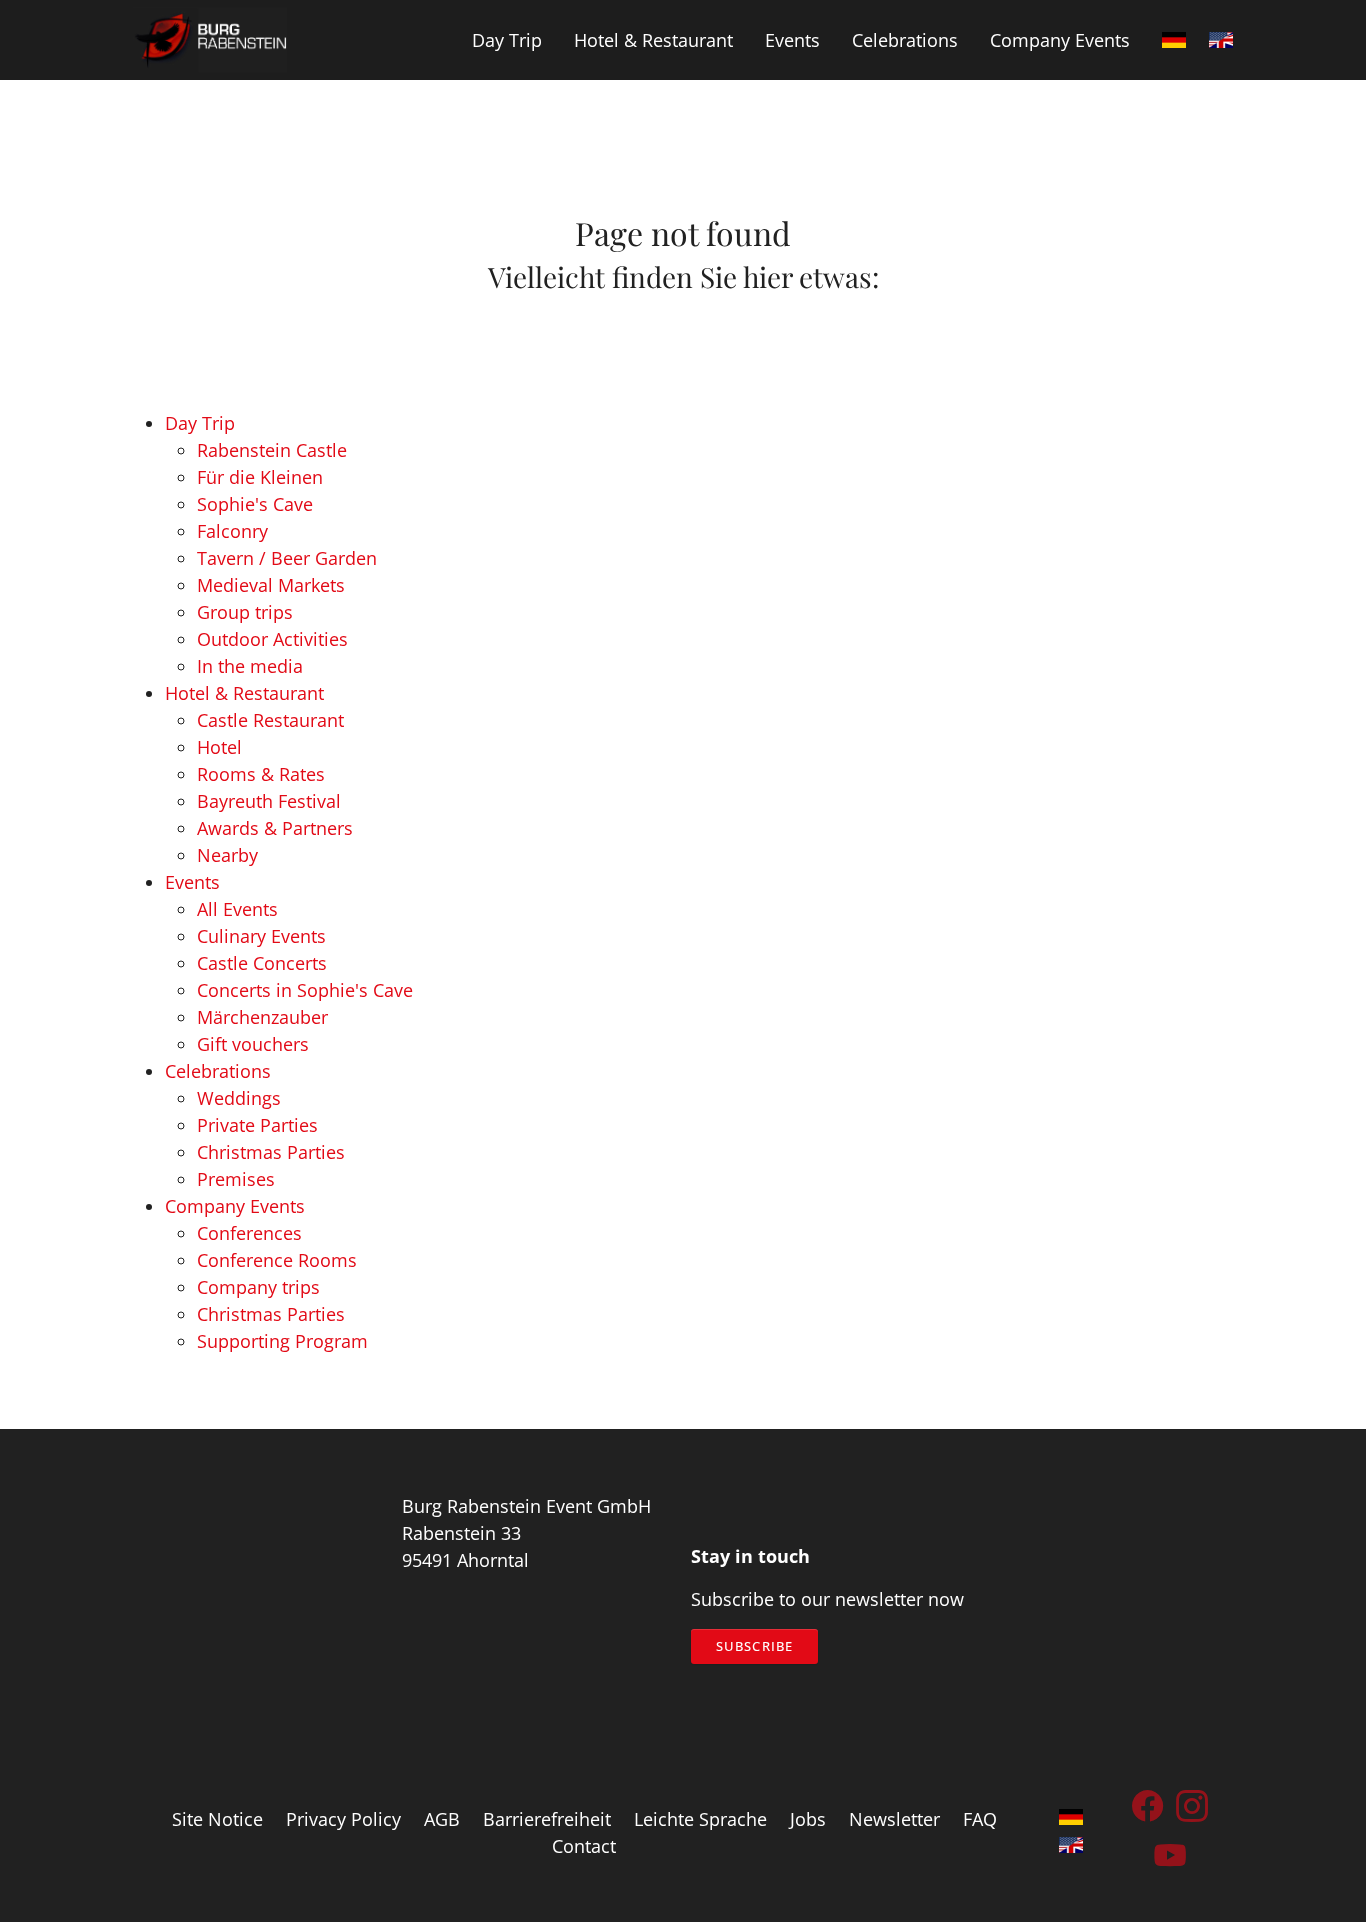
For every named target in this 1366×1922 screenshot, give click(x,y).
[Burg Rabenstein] (210, 40)
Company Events (235, 1206)
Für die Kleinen (260, 477)
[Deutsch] (1174, 40)
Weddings (239, 1098)
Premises (236, 1179)
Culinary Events (261, 936)
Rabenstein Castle (272, 450)
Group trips (245, 612)
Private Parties (257, 1125)
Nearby (227, 855)
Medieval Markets (271, 585)
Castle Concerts (262, 963)
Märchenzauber (262, 1017)
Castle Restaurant (270, 720)
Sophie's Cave (255, 504)
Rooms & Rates (261, 774)
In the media (250, 666)
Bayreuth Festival (269, 801)
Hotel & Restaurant (244, 693)
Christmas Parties (271, 1152)
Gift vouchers (253, 1044)
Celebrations (218, 1071)
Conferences (249, 1233)
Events (192, 882)
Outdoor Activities (272, 639)
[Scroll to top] (1319, 1875)
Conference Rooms (277, 1260)
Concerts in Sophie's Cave (305, 990)
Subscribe (754, 1646)
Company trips (258, 1287)
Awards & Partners (275, 828)
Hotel (219, 747)
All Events (237, 909)
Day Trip (200, 423)
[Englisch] (1221, 40)
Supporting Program (282, 1341)
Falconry (232, 531)
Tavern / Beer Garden (287, 558)
